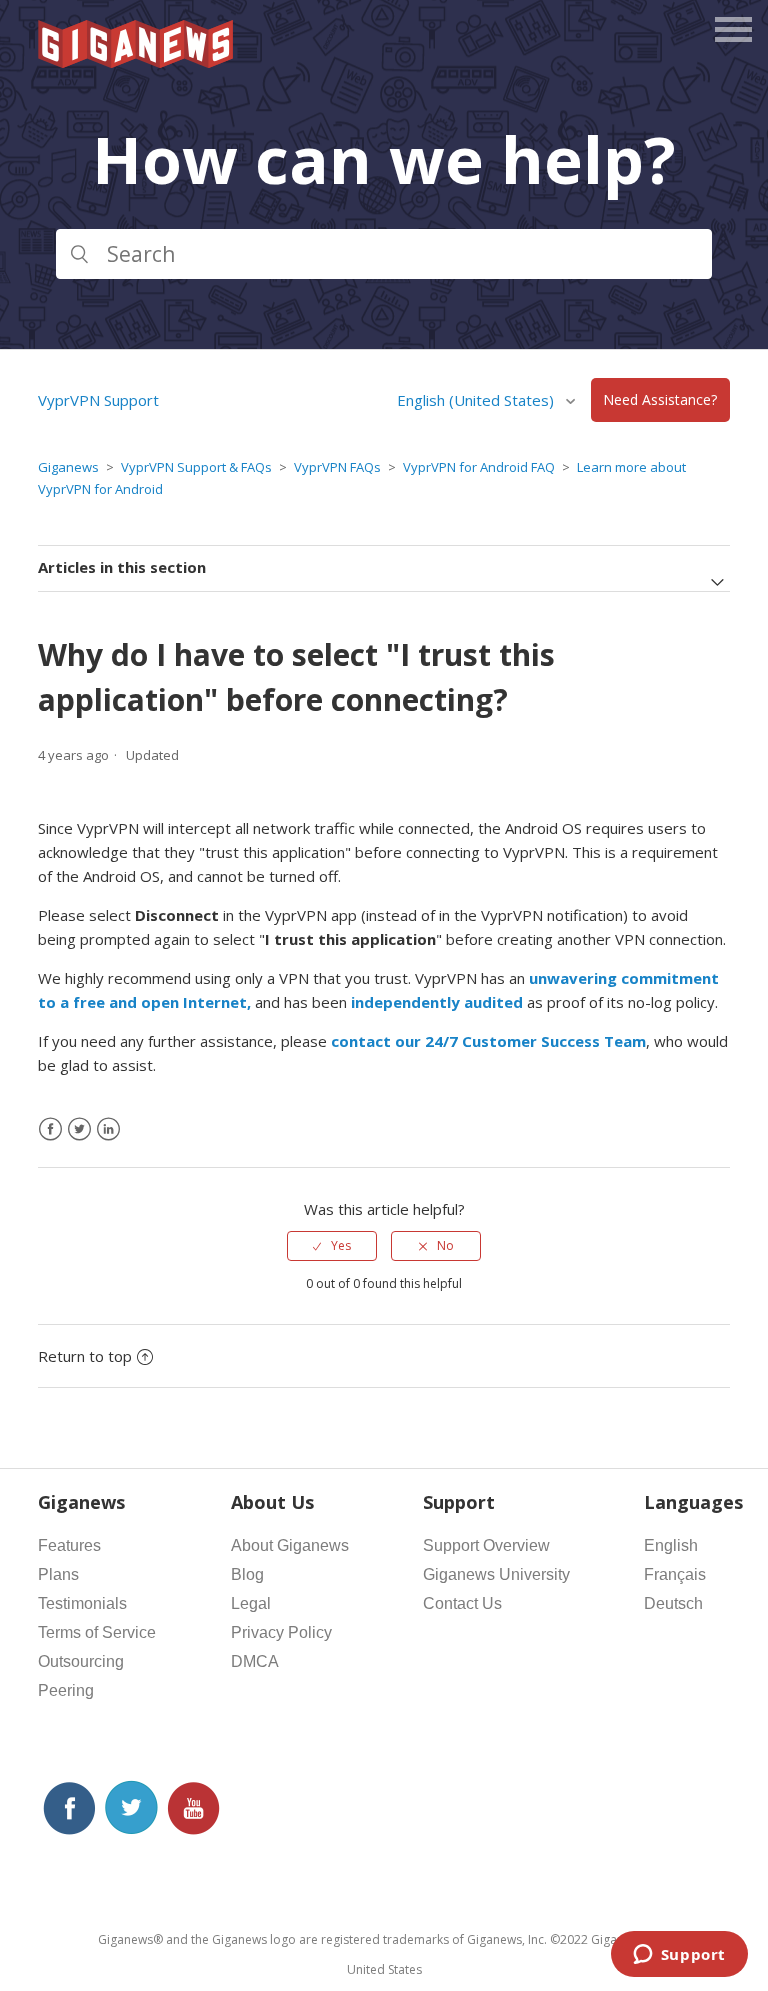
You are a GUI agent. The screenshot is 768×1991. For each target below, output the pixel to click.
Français (675, 1574)
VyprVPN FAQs (337, 467)
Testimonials (82, 1603)
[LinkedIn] (108, 1129)
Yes (341, 1245)
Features (69, 1545)
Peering (66, 1690)
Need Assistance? (660, 400)
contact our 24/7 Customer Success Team (488, 1041)
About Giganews (290, 1545)
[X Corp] (79, 1129)
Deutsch (673, 1603)
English (671, 1545)
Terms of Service (97, 1632)
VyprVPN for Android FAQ (479, 467)
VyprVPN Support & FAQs (196, 467)
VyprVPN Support (98, 400)
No (445, 1245)
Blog (247, 1574)
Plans (58, 1574)
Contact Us (462, 1603)
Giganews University (496, 1574)
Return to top (85, 1356)
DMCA (255, 1661)
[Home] (137, 62)
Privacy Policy (281, 1632)
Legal (251, 1603)
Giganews (68, 467)
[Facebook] (50, 1129)
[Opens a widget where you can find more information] (679, 1956)
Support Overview (486, 1545)
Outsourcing (81, 1661)
